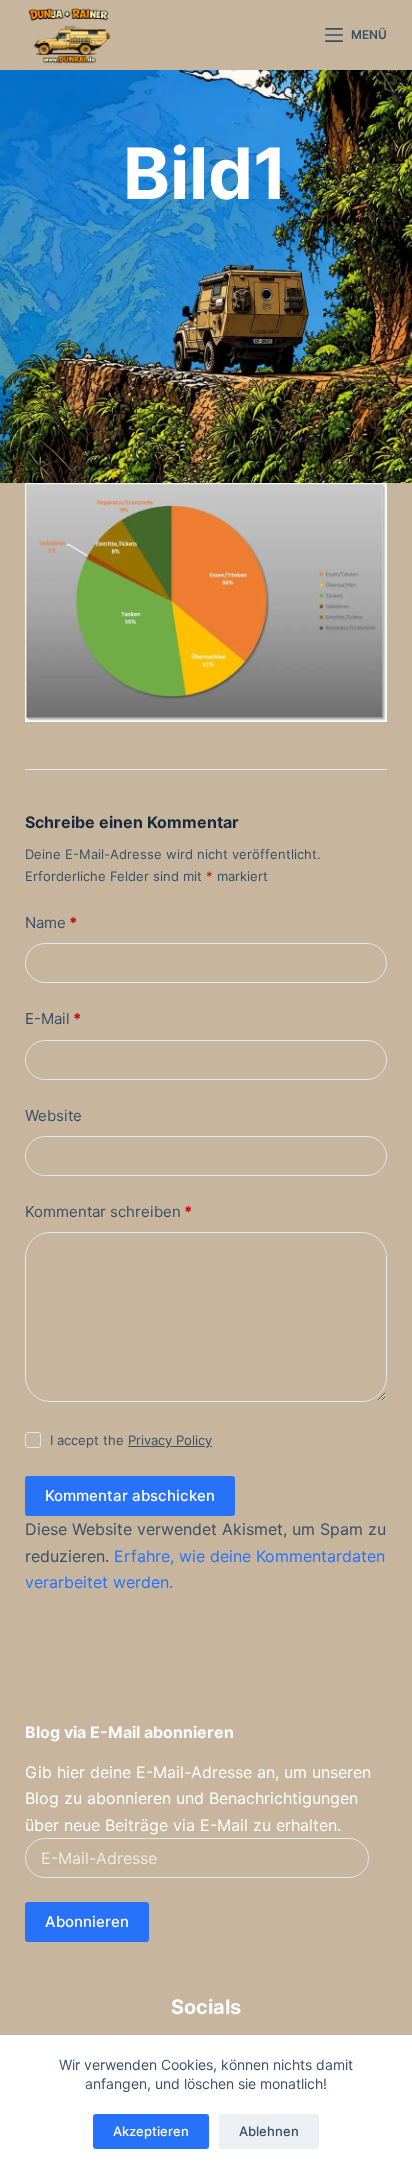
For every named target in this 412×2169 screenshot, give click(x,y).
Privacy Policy (170, 1440)
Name (51, 922)
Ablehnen (269, 2131)
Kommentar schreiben (108, 1211)
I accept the (131, 1440)
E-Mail (53, 1018)
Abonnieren (87, 1921)
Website (53, 1115)
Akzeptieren (151, 2131)
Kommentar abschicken (130, 1495)
